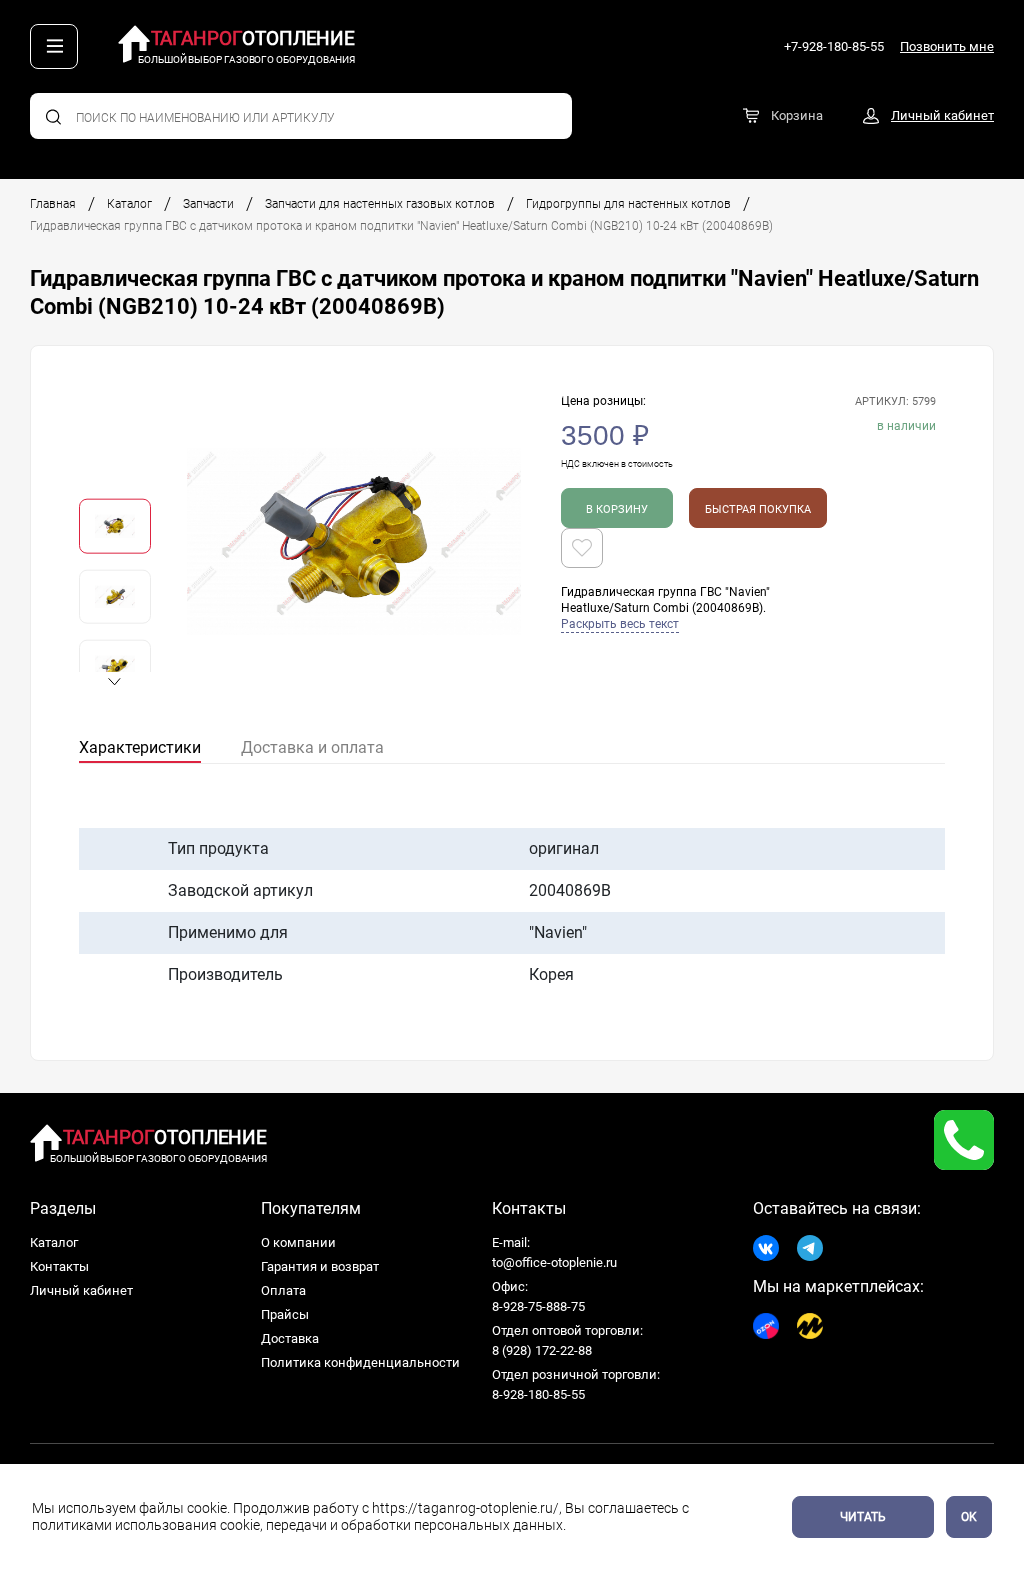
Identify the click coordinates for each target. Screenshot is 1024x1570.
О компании (298, 1242)
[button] (115, 682)
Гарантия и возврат (320, 1266)
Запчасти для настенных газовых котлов (380, 204)
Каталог (129, 204)
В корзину (617, 509)
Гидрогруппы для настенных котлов (628, 204)
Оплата (283, 1290)
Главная (53, 204)
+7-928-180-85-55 (834, 46)
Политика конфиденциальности (360, 1362)
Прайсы (285, 1314)
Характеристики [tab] (140, 747)
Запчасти (208, 204)
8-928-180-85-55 (538, 1394)
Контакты (59, 1266)
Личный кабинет (81, 1290)
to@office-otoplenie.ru (554, 1262)
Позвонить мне (947, 46)
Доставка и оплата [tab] (312, 747)
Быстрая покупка (758, 509)
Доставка (290, 1338)
